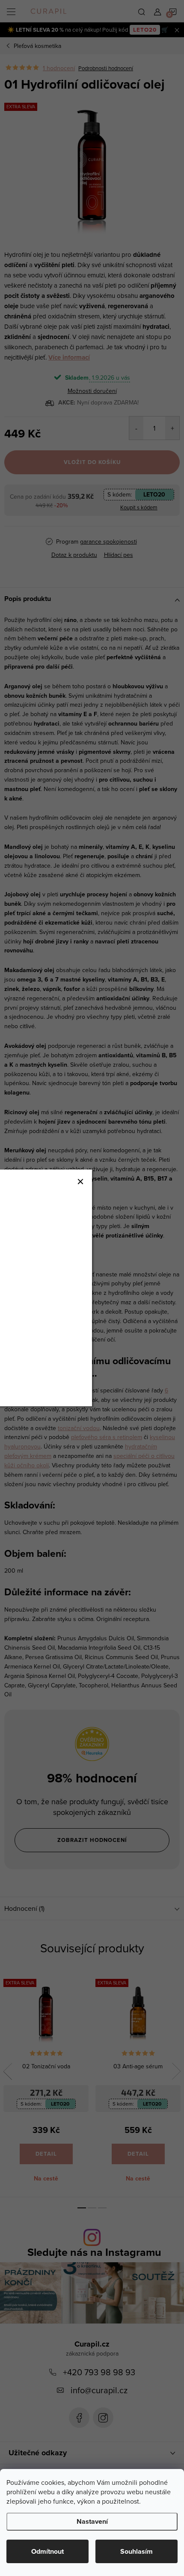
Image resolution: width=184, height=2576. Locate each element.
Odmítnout (47, 2551)
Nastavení (92, 2521)
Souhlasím (137, 2551)
